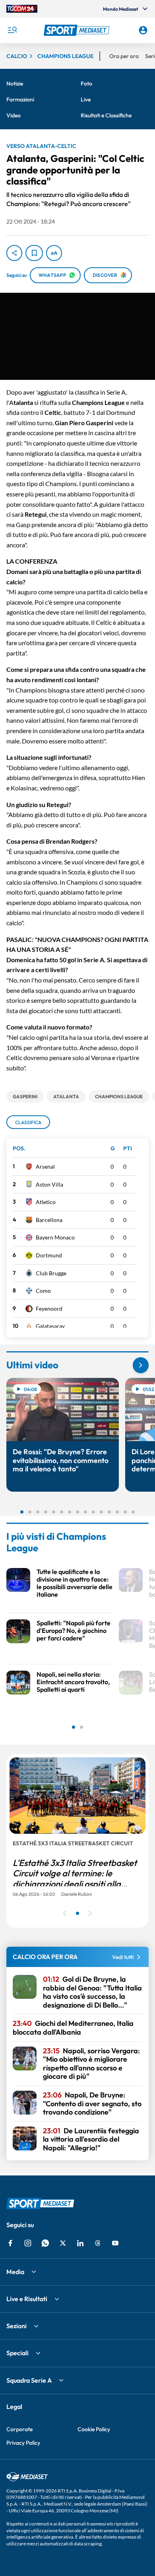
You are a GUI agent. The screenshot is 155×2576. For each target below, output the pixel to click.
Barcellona (49, 1220)
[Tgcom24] (22, 9)
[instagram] (28, 2243)
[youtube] (115, 2243)
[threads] (98, 2243)
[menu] (12, 30)
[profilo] (143, 30)
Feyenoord (49, 1308)
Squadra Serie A (29, 2380)
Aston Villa (49, 1184)
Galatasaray (50, 1326)
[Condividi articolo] (14, 253)
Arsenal (45, 1166)
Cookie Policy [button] (94, 2429)
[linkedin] (80, 2243)
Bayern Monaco (55, 1237)
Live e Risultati (27, 2299)
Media (15, 2272)
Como (43, 1291)
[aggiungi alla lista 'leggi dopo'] (34, 253)
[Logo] (78, 30)
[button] (78, 30)
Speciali (17, 2353)
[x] (63, 2243)
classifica (28, 1122)
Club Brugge (51, 1273)
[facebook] (10, 2243)
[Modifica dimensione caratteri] (54, 253)
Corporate (19, 2429)
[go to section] (141, 1365)
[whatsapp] (45, 2243)
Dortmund (49, 1255)
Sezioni (16, 2326)
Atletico (46, 1202)
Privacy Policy (23, 2443)
